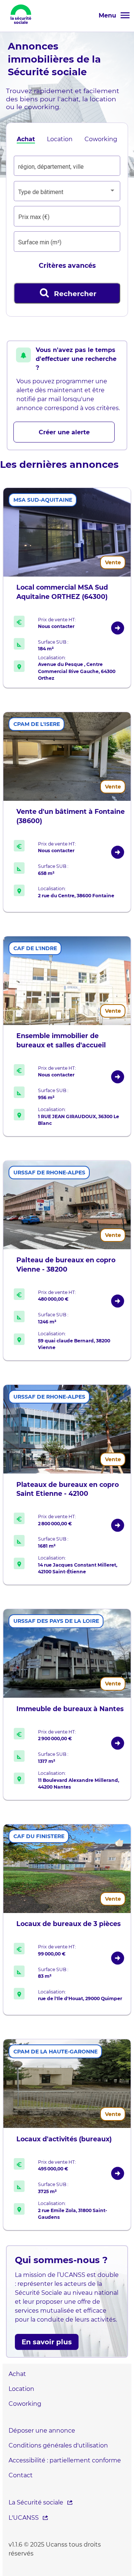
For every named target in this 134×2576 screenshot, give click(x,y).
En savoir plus (47, 2342)
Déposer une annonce (42, 2431)
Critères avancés (67, 265)
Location (60, 139)
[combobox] (67, 167)
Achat (26, 139)
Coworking (101, 139)
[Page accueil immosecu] (21, 26)
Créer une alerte (64, 432)
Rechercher (68, 293)
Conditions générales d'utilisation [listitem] (58, 2445)
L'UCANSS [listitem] (24, 2518)
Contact (21, 2475)
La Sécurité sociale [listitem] (36, 2502)
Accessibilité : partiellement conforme (65, 2460)
